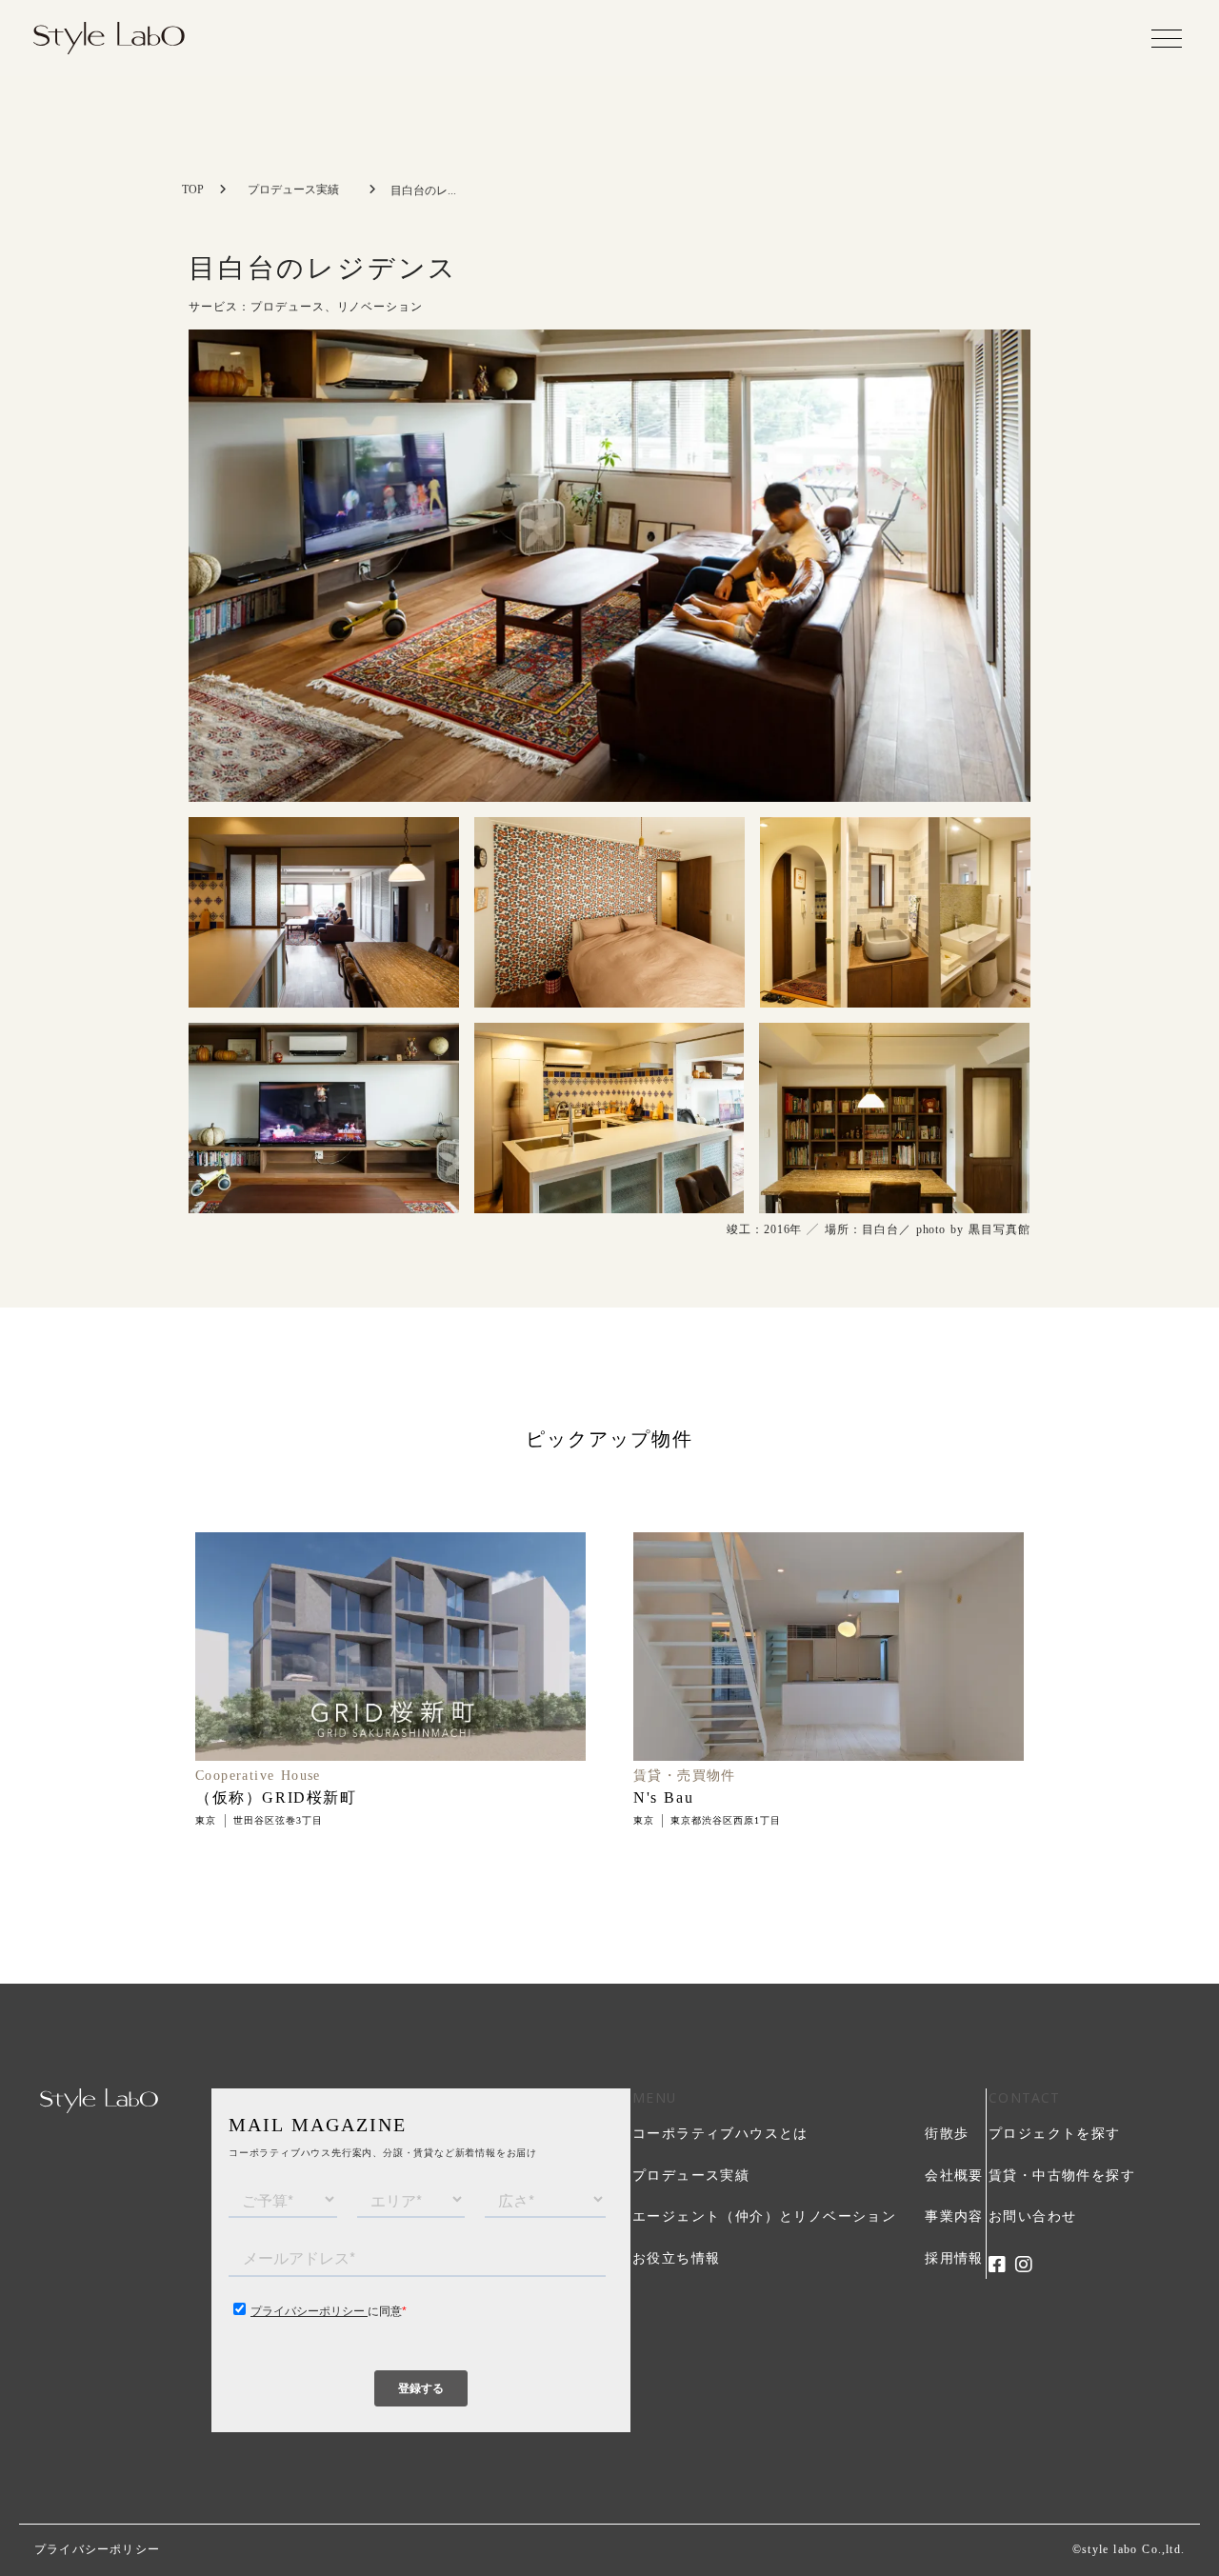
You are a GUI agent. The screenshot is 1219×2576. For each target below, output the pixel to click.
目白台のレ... (423, 190)
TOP (193, 190)
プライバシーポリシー (97, 2549)
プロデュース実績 (293, 190)
